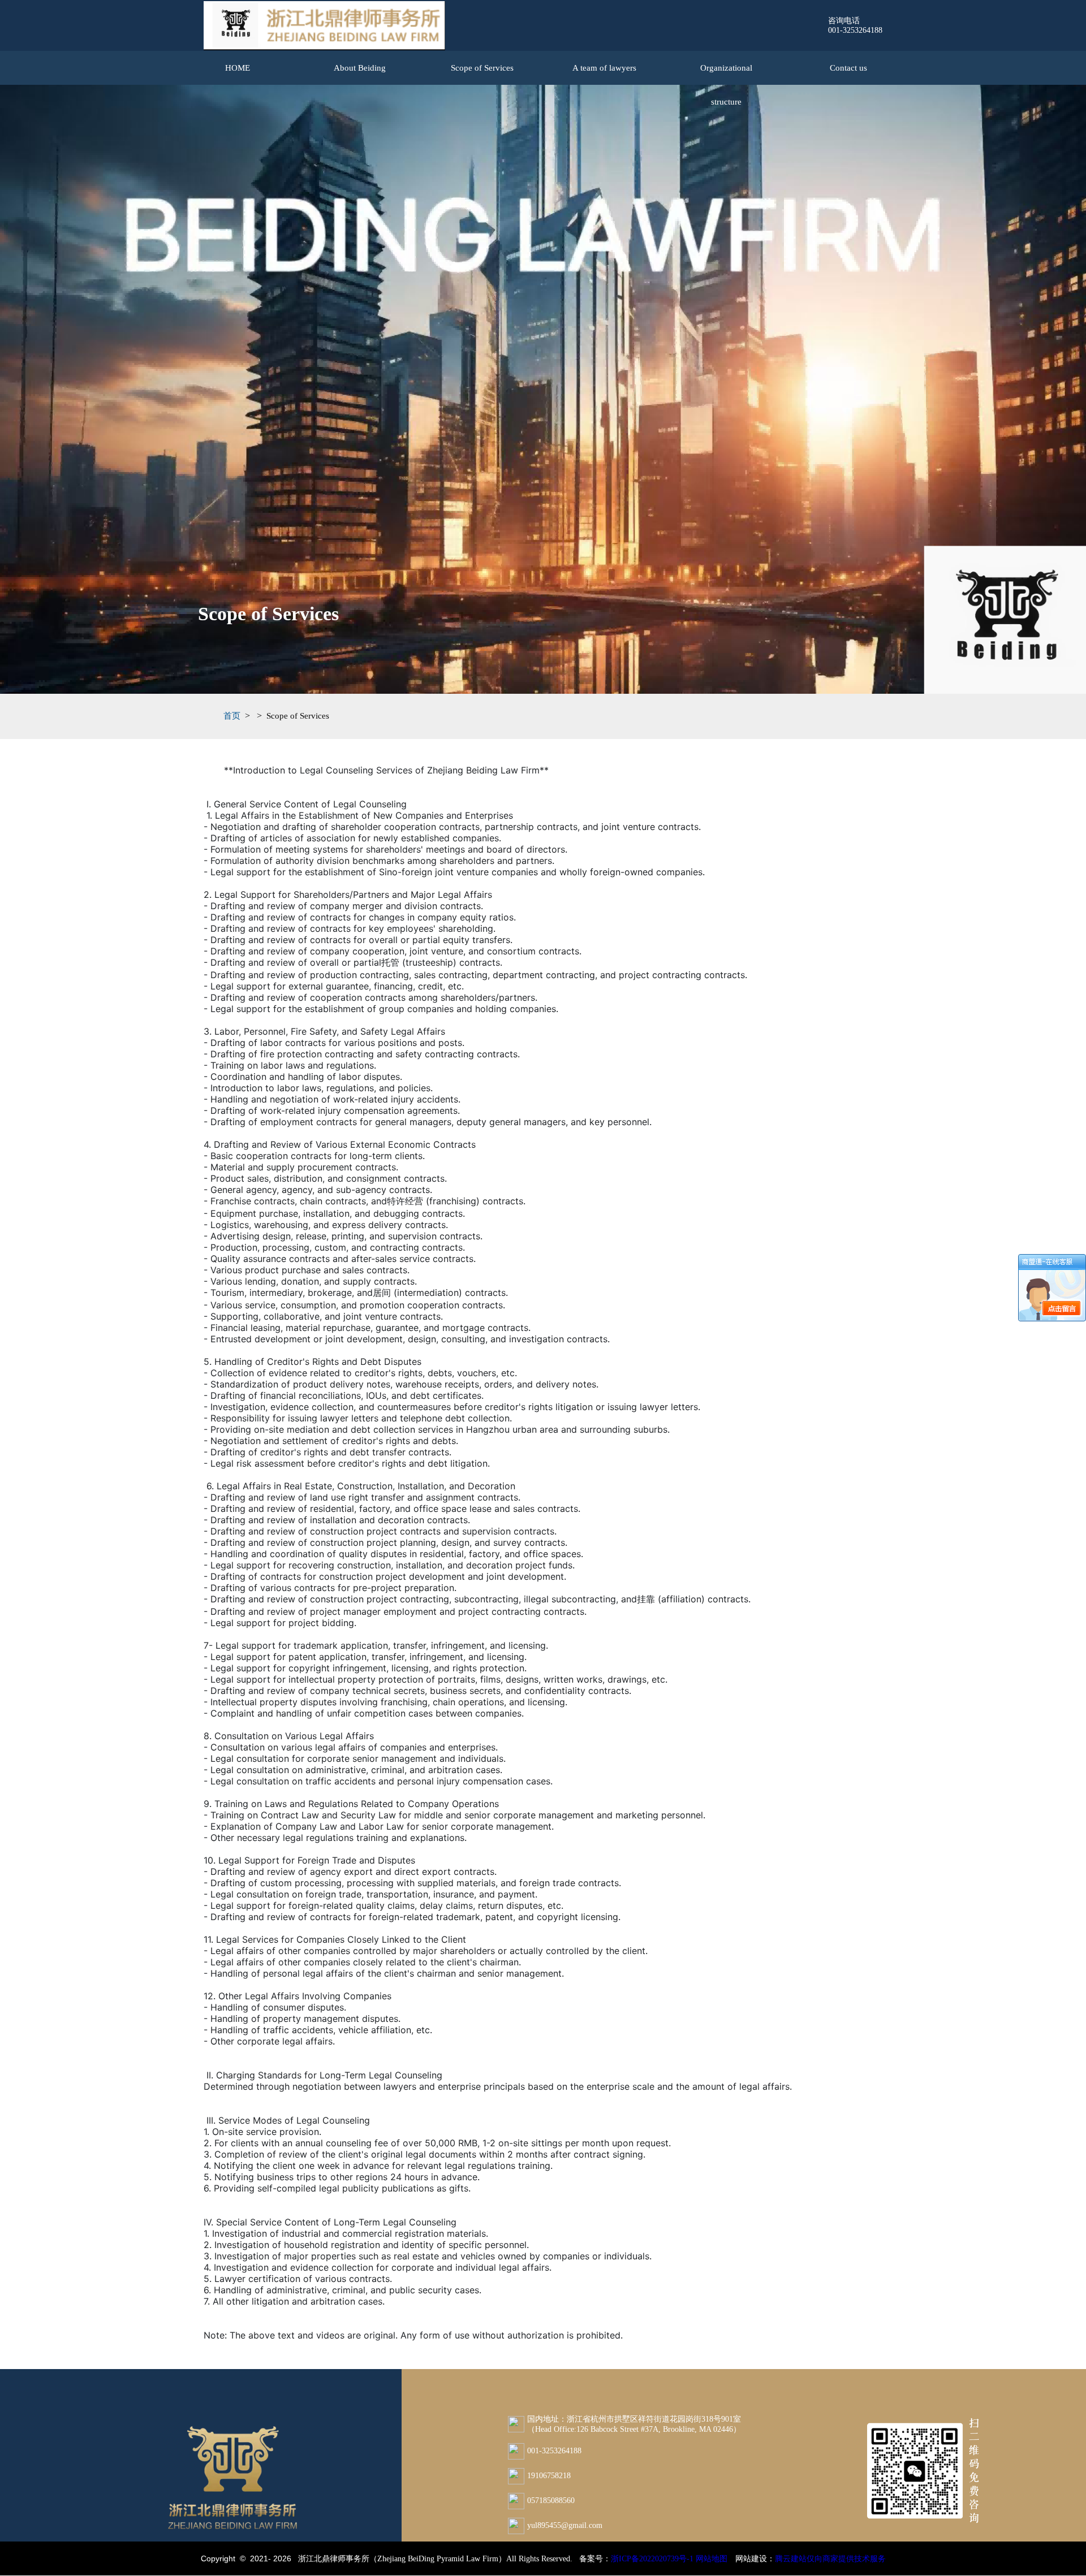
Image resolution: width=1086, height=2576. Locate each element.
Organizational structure (726, 74)
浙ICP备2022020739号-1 (652, 2559)
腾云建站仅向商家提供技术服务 (830, 2559)
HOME (238, 68)
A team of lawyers (604, 68)
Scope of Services (482, 68)
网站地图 (712, 2559)
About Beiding (360, 68)
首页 (232, 716)
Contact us (848, 68)
